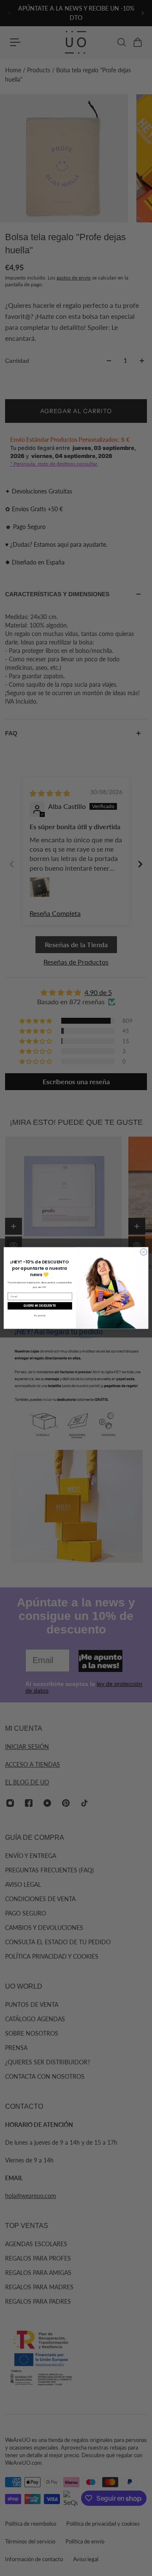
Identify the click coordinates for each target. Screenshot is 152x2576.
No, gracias (40, 1315)
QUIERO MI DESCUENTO (40, 1306)
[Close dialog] (143, 1252)
